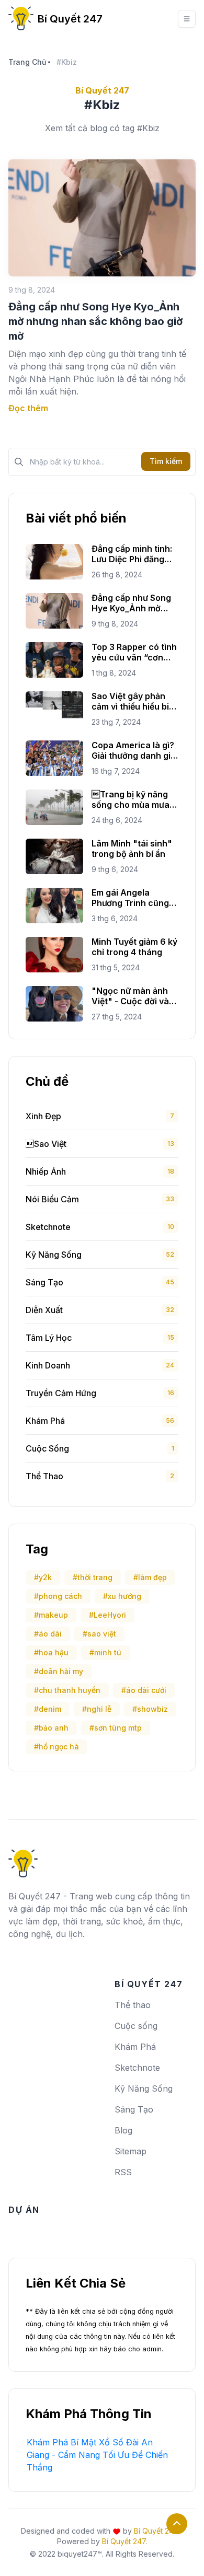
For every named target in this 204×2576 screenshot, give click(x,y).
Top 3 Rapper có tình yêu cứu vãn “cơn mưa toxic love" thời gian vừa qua (134, 652)
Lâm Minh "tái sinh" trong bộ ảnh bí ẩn (132, 849)
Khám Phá (45, 1421)
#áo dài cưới (144, 1690)
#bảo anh (51, 1728)
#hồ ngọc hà (56, 1747)
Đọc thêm (28, 408)
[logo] (23, 1860)
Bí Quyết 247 (70, 19)
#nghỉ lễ (97, 1709)
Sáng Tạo (44, 1282)
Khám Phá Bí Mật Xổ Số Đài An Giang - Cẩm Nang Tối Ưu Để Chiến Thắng (97, 2455)
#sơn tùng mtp (116, 1728)
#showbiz (150, 1709)
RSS (123, 2172)
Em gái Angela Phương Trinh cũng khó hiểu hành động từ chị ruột (132, 898)
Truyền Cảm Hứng (61, 1393)
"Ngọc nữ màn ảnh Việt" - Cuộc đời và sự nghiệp (130, 996)
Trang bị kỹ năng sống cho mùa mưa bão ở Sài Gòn (131, 799)
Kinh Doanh (48, 1365)
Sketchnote (48, 1227)
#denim (48, 1709)
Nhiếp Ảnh (46, 1171)
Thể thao (44, 1476)
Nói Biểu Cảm (52, 1199)
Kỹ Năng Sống (54, 1255)
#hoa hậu (51, 1652)
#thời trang (93, 1577)
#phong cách (58, 1596)
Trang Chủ (27, 62)
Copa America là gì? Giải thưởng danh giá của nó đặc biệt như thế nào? (134, 750)
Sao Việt (46, 1144)
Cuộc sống (47, 1448)
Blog (123, 2130)
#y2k (43, 1577)
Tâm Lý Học (49, 1338)
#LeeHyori (107, 1615)
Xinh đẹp (43, 1116)
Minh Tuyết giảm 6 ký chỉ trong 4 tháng (134, 947)
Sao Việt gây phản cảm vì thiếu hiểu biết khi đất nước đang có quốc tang (134, 701)
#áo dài (48, 1634)
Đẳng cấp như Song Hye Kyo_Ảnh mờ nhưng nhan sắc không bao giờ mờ (95, 321)
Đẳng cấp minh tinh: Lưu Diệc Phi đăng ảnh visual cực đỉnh (132, 554)
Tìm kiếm (166, 461)
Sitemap (131, 2151)
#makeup (51, 1615)
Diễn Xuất (44, 1310)
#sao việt (99, 1634)
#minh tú (105, 1652)
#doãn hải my (59, 1671)
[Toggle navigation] (187, 19)
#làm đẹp (150, 1577)
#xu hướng (122, 1596)
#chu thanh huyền (67, 1690)
